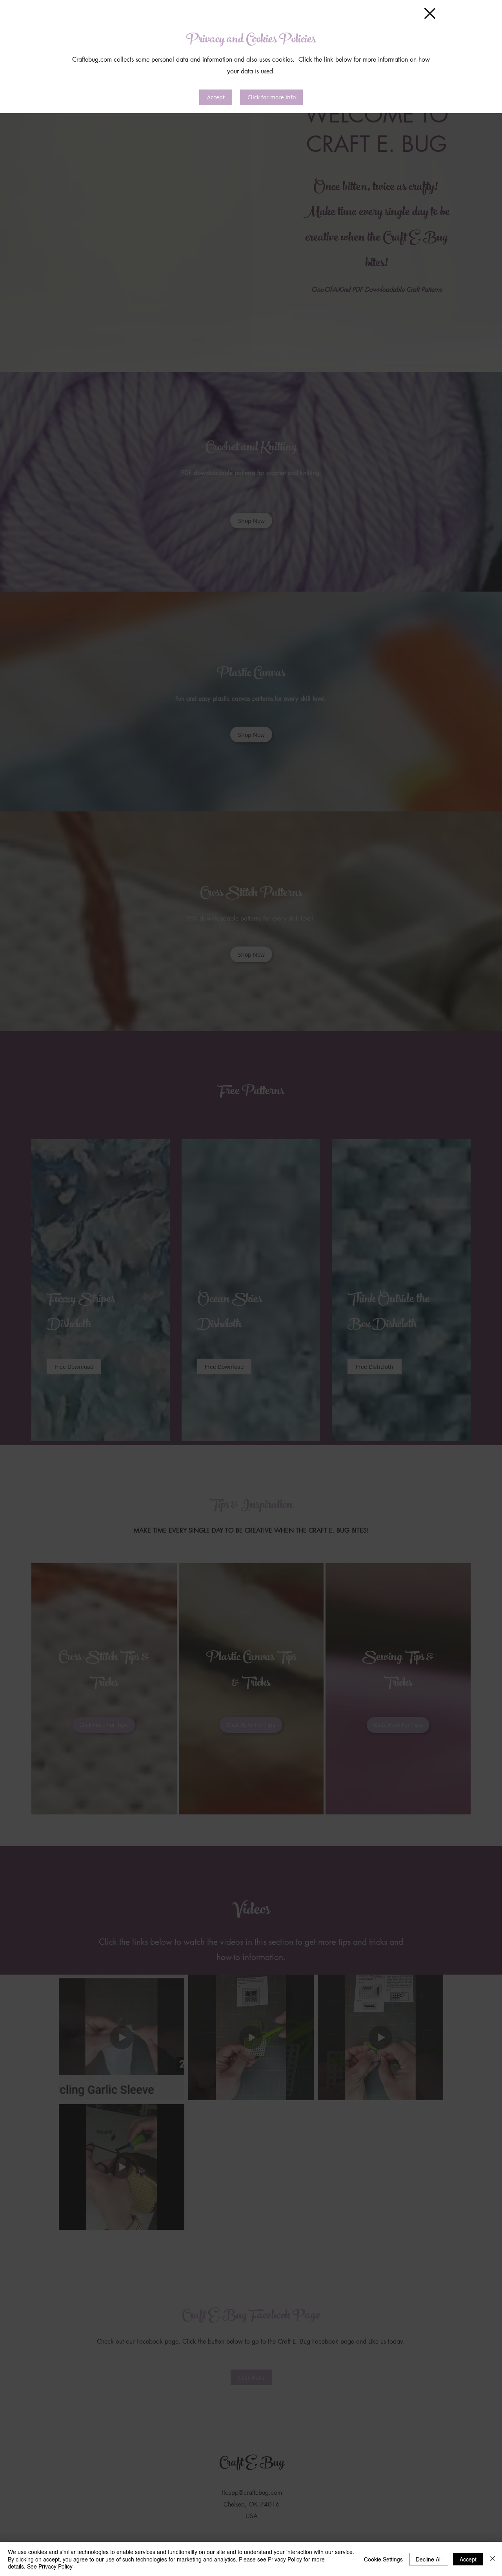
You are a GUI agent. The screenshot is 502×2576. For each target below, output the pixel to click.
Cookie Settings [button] (383, 2559)
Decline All (429, 2559)
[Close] (493, 2559)
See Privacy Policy (50, 2566)
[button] (430, 13)
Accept (468, 2559)
